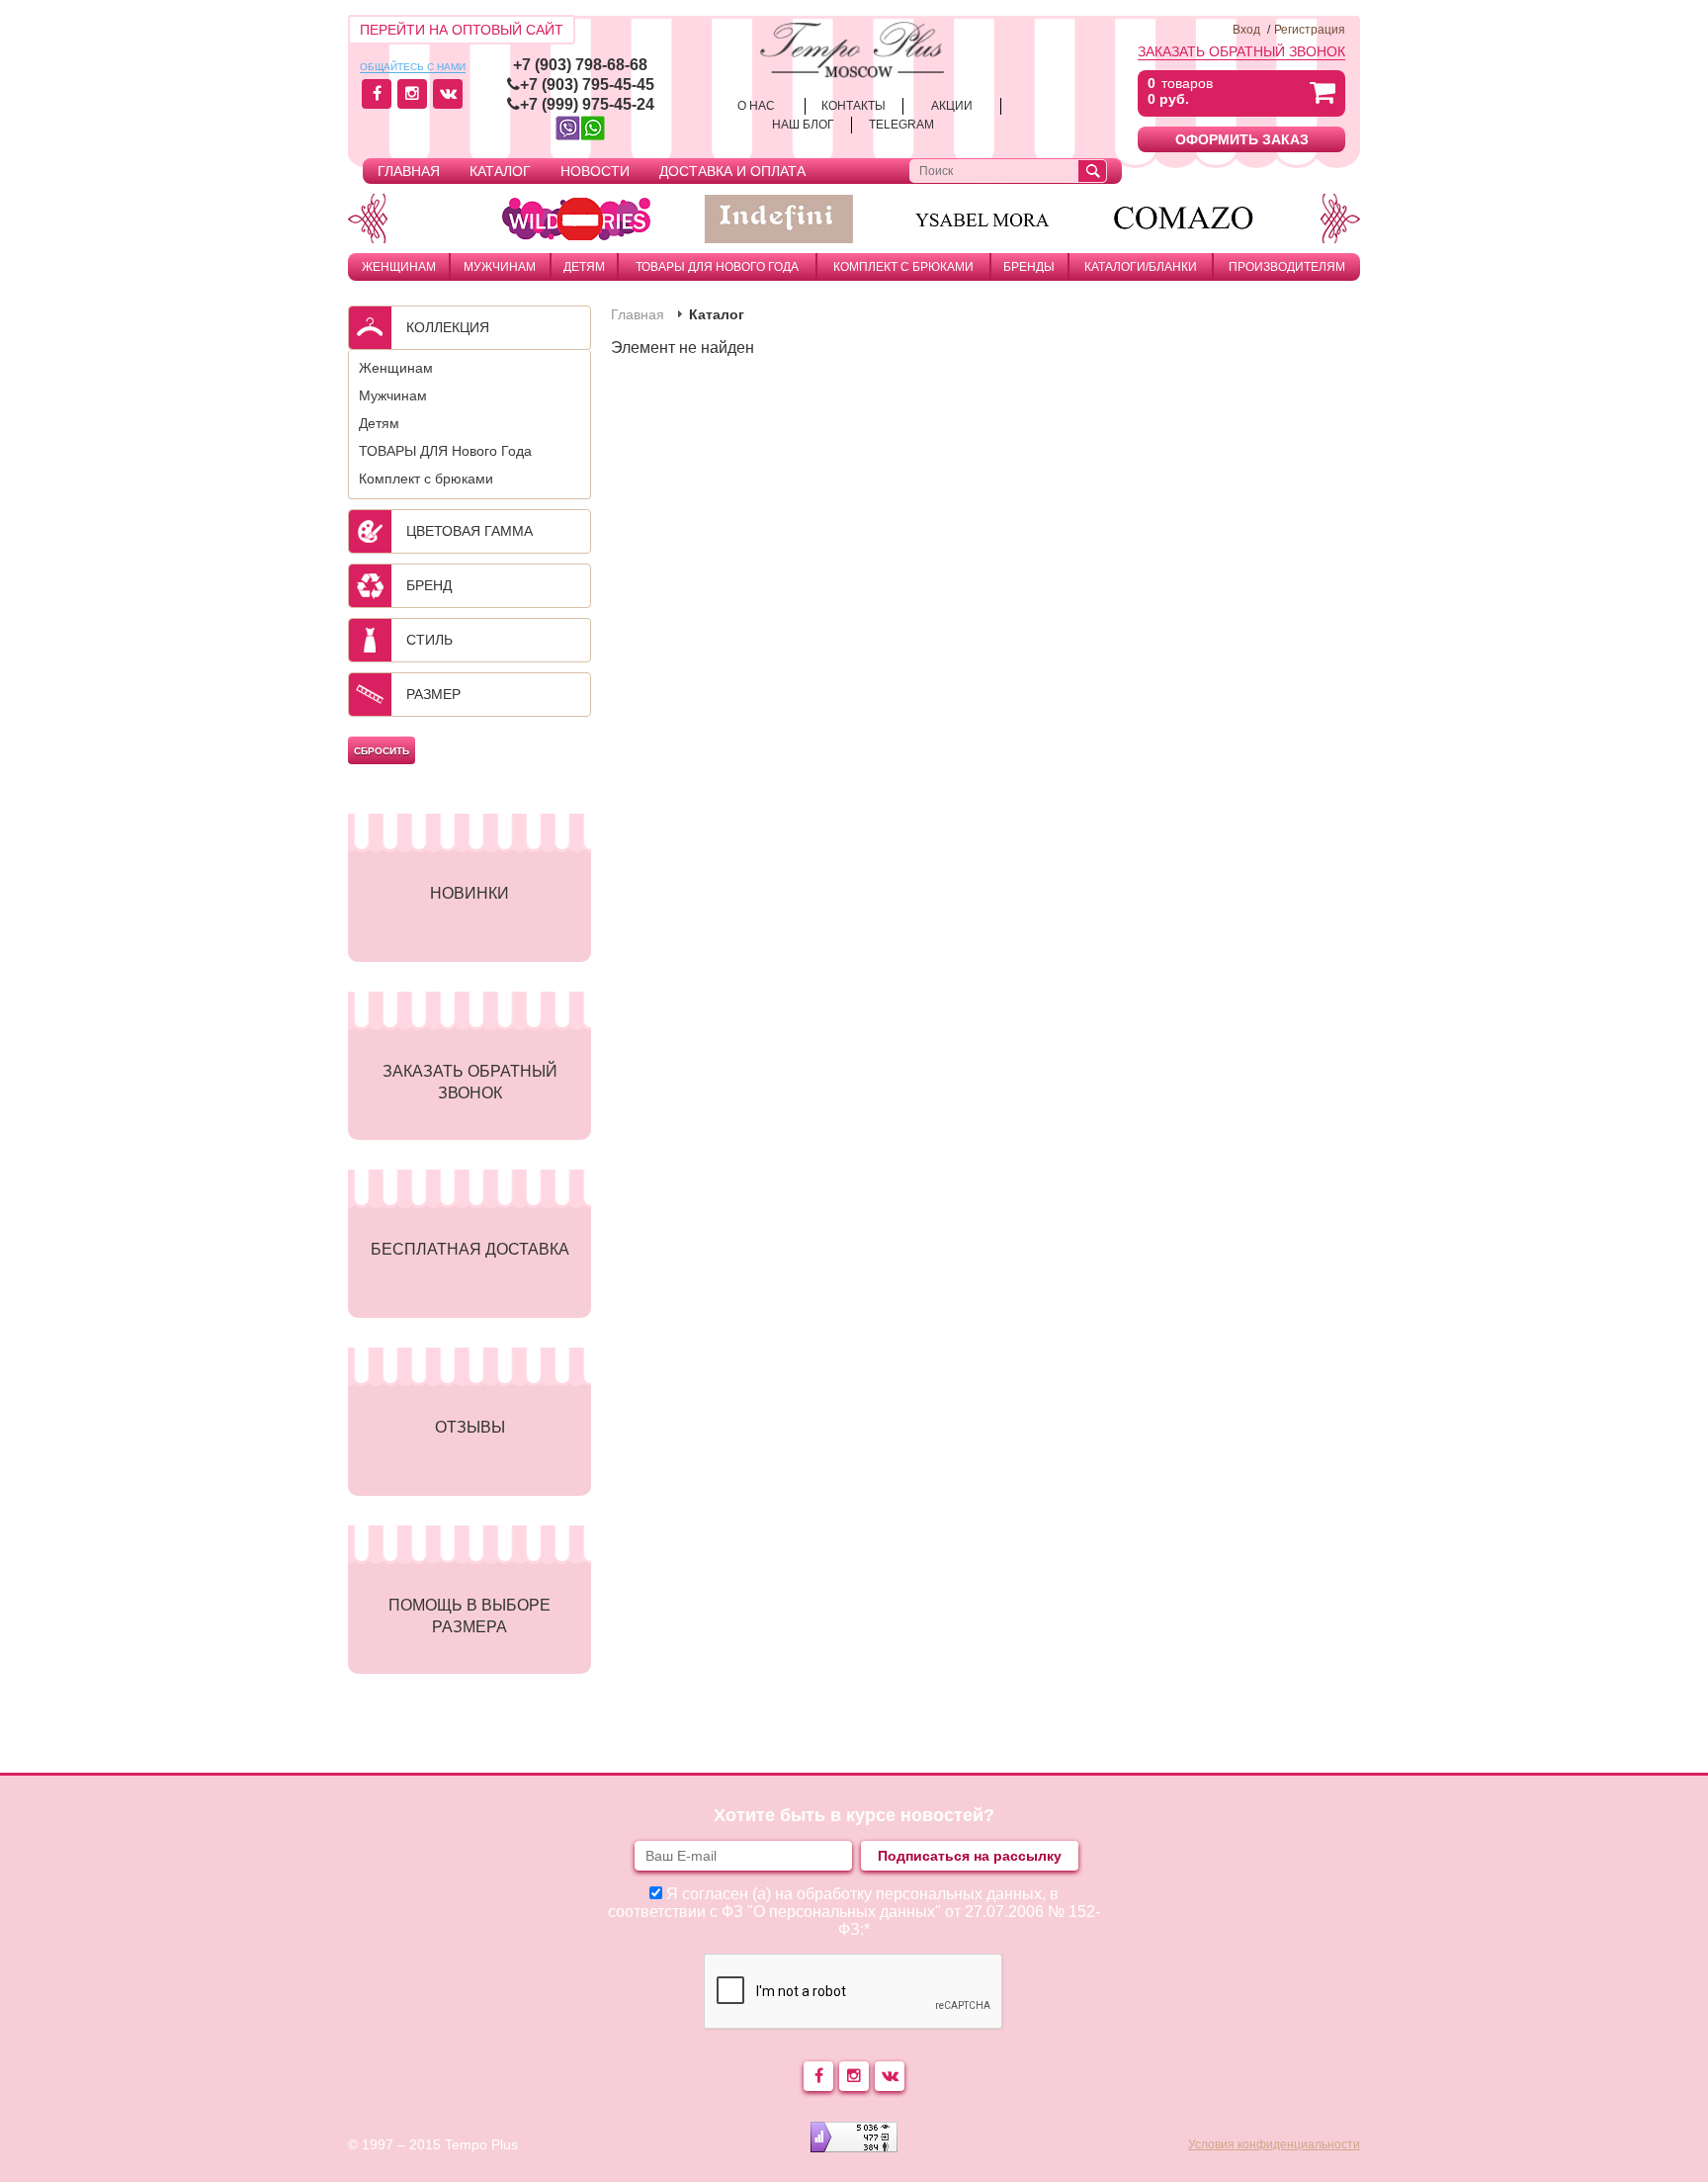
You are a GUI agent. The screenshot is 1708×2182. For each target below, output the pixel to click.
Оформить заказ (1242, 139)
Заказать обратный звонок (1241, 51)
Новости (595, 171)
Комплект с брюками (903, 267)
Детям (584, 267)
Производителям (1287, 267)
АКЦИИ (952, 106)
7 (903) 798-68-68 (585, 65)
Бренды (1029, 267)
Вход (1246, 30)
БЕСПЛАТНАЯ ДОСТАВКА (470, 1249)
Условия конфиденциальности (1274, 2144)
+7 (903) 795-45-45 (587, 85)
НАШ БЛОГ (803, 125)
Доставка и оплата (732, 171)
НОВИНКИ (470, 893)
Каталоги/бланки (1141, 267)
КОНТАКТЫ (854, 106)
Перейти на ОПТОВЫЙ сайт (462, 30)
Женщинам (399, 267)
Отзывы (470, 1427)
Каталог (500, 171)
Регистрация (1310, 30)
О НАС (756, 106)
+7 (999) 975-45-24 (587, 104)
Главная (409, 171)
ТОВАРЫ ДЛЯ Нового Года (717, 267)
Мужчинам (500, 267)
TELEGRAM (901, 125)
